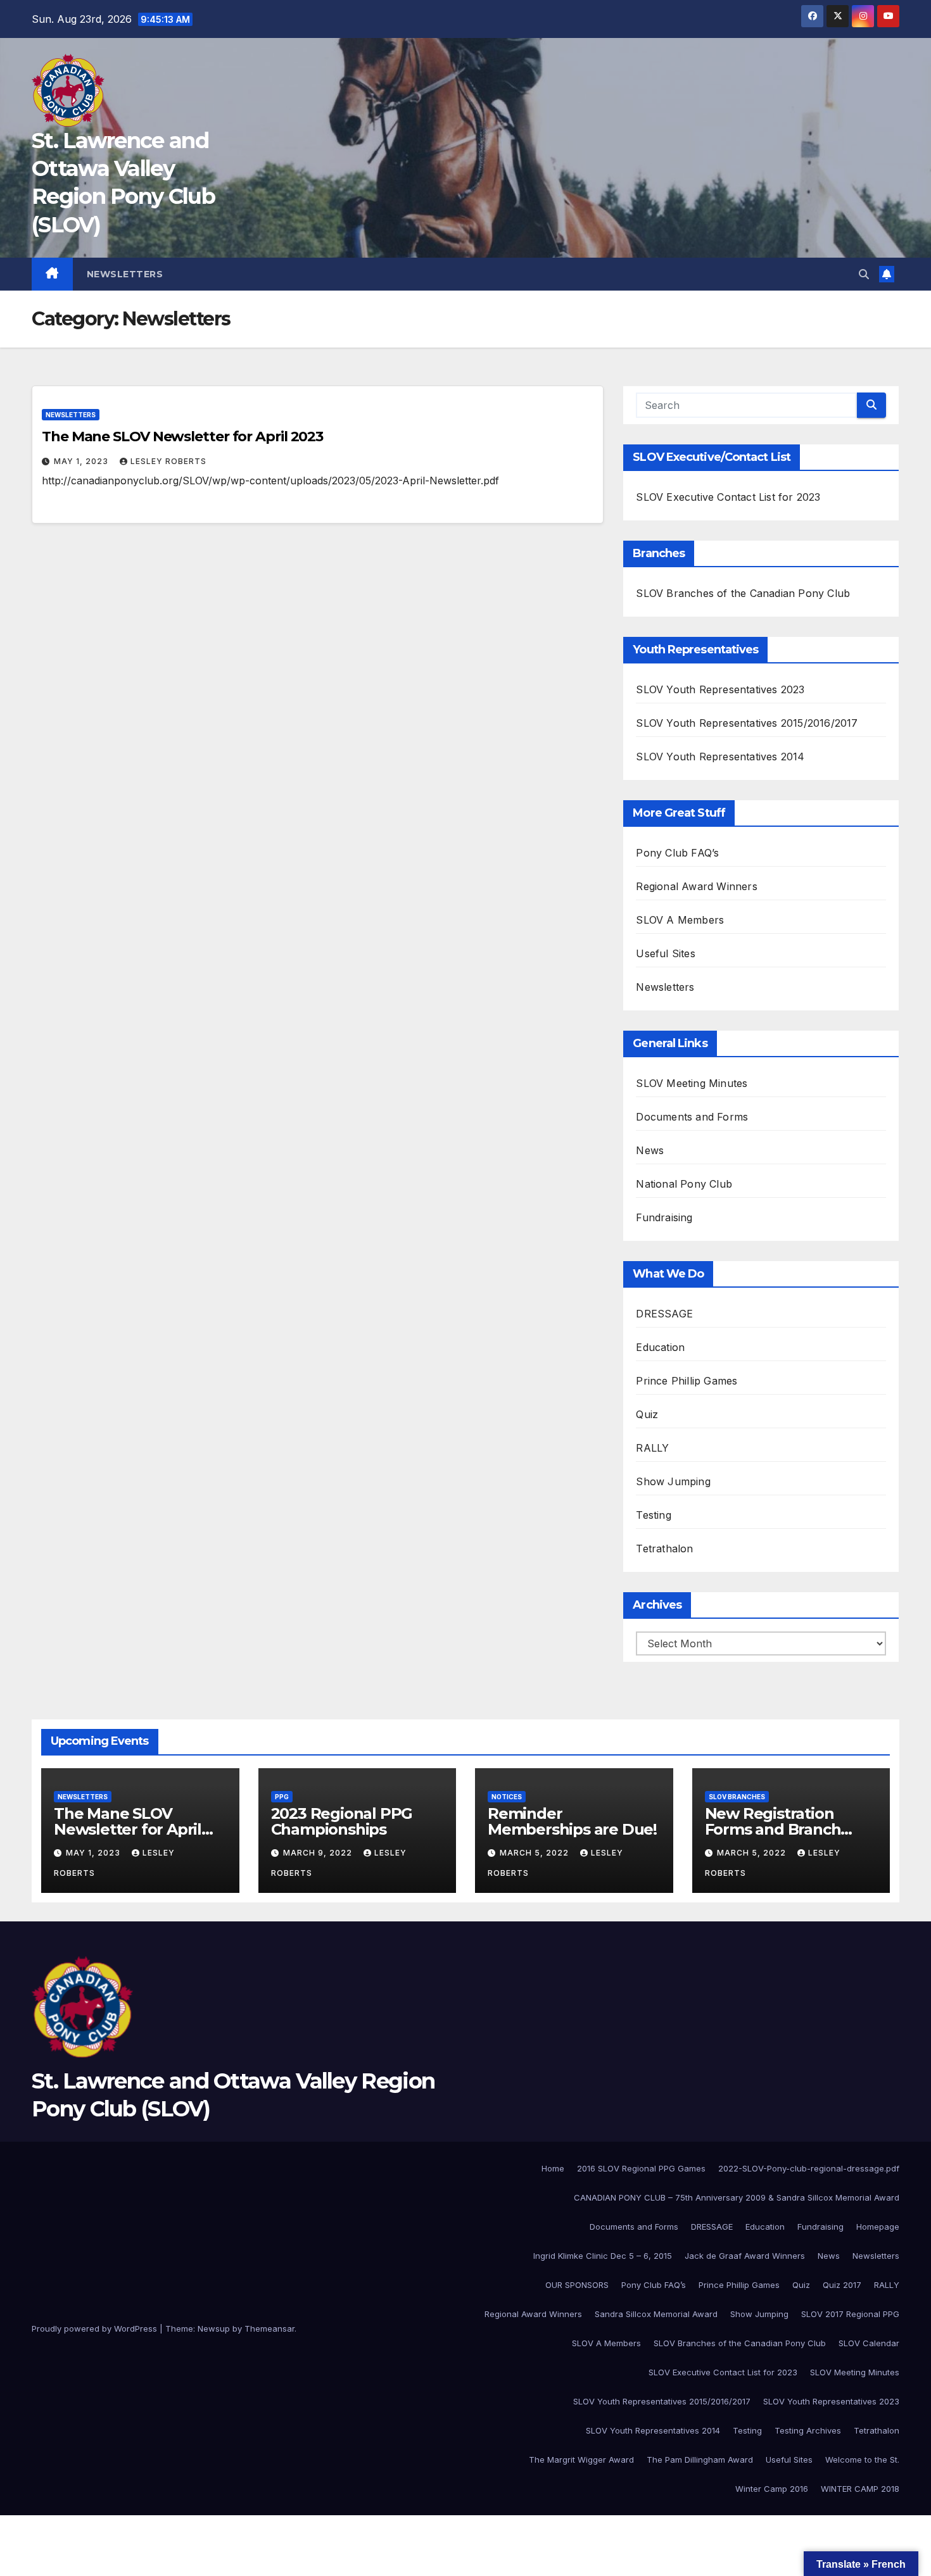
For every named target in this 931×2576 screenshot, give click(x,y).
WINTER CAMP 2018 (860, 2489)
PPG (282, 1797)
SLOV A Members (680, 920)
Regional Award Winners (696, 886)
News (650, 1150)
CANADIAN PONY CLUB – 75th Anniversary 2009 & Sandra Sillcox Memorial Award (737, 2197)
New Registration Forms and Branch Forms (773, 1829)
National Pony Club (684, 1184)
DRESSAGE (664, 1314)
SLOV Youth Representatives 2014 (720, 757)
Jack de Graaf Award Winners (745, 2256)
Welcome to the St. (862, 2460)
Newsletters (125, 274)
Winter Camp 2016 (772, 2489)
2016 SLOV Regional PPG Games (641, 2168)
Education (660, 1347)
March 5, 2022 (535, 1853)
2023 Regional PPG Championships (342, 1821)
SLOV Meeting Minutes (692, 1083)
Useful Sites (665, 953)
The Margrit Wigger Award (581, 2460)
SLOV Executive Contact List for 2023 (728, 497)
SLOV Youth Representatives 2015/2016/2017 (747, 723)
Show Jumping (673, 1481)
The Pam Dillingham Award (700, 2460)
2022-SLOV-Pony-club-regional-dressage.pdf (809, 2168)
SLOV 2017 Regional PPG (850, 2314)
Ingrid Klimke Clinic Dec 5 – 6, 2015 (603, 2256)
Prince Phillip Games (687, 1381)
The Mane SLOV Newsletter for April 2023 (182, 437)
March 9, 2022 (319, 1853)
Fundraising (664, 1217)
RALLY (652, 1448)
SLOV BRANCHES (737, 1797)
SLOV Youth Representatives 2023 (720, 689)
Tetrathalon (664, 1549)
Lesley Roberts (168, 461)
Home (553, 2168)
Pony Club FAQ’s (677, 853)
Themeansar (269, 2328)
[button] (864, 274)
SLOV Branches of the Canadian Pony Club (743, 593)
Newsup (214, 2328)
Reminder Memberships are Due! (572, 1821)
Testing (653, 1515)
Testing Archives (808, 2430)
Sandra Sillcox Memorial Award (656, 2314)
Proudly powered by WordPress (96, 2328)
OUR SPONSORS (577, 2285)
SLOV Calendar (869, 2343)
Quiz (647, 1414)
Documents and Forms (692, 1117)
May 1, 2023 (82, 461)
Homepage (878, 2227)
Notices (507, 1797)
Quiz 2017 (842, 2285)
